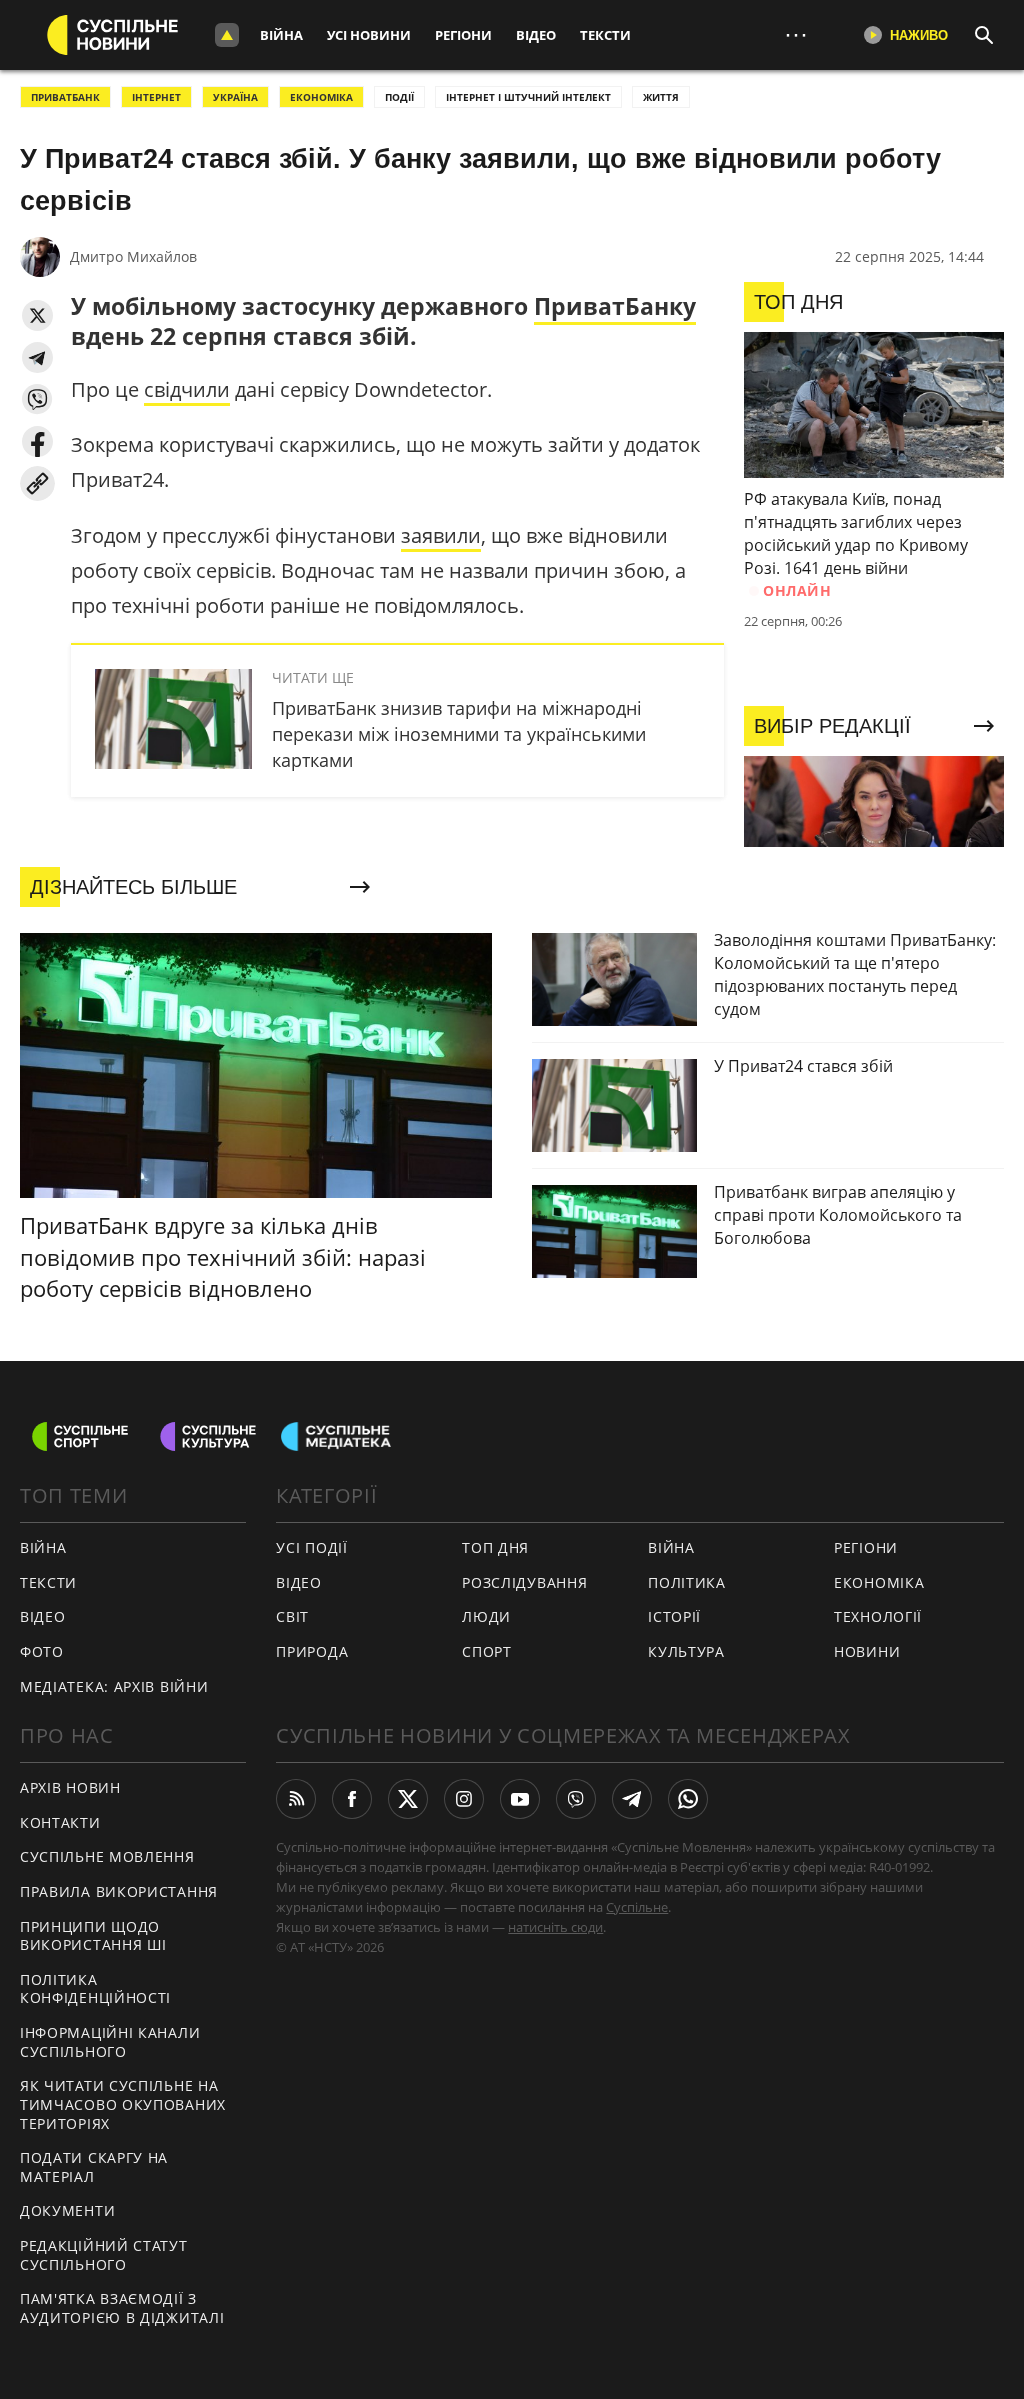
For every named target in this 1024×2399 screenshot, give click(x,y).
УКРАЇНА (235, 97)
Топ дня (495, 1547)
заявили (441, 535)
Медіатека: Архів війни (114, 1686)
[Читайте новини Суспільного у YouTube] (520, 1799)
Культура (686, 1651)
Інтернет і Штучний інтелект (528, 97)
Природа (312, 1651)
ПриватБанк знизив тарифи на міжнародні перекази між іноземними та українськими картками (459, 734)
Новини (867, 1651)
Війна (281, 35)
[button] (37, 315)
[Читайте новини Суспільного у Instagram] (464, 1799)
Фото (42, 1651)
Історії (674, 1616)
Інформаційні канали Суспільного (110, 2042)
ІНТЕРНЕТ (156, 97)
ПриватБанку (615, 306)
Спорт (487, 1651)
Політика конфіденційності (95, 1989)
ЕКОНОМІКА (321, 97)
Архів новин (70, 1787)
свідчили (187, 389)
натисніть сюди (555, 1927)
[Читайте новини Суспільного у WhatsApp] (688, 1799)
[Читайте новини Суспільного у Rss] (296, 1799)
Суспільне (637, 1907)
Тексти (605, 35)
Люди (486, 1616)
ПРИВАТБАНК (65, 97)
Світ (292, 1616)
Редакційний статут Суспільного (104, 2255)
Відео (536, 35)
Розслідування (524, 1582)
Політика (687, 1582)
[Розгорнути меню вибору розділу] (227, 35)
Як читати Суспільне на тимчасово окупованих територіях (123, 2104)
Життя (661, 97)
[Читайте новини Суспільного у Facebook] (352, 1799)
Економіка (879, 1582)
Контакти (60, 1822)
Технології (878, 1616)
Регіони (463, 35)
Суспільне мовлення (107, 1856)
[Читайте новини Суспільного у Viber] (576, 1799)
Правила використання (119, 1891)
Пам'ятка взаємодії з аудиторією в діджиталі (122, 2308)
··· (796, 34)
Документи (67, 2210)
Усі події (311, 1547)
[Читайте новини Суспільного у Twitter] (408, 1799)
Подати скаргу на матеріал (94, 2167)
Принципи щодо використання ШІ (93, 1936)
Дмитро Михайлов (133, 256)
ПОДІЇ (399, 97)
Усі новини (369, 35)
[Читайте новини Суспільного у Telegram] (632, 1799)
